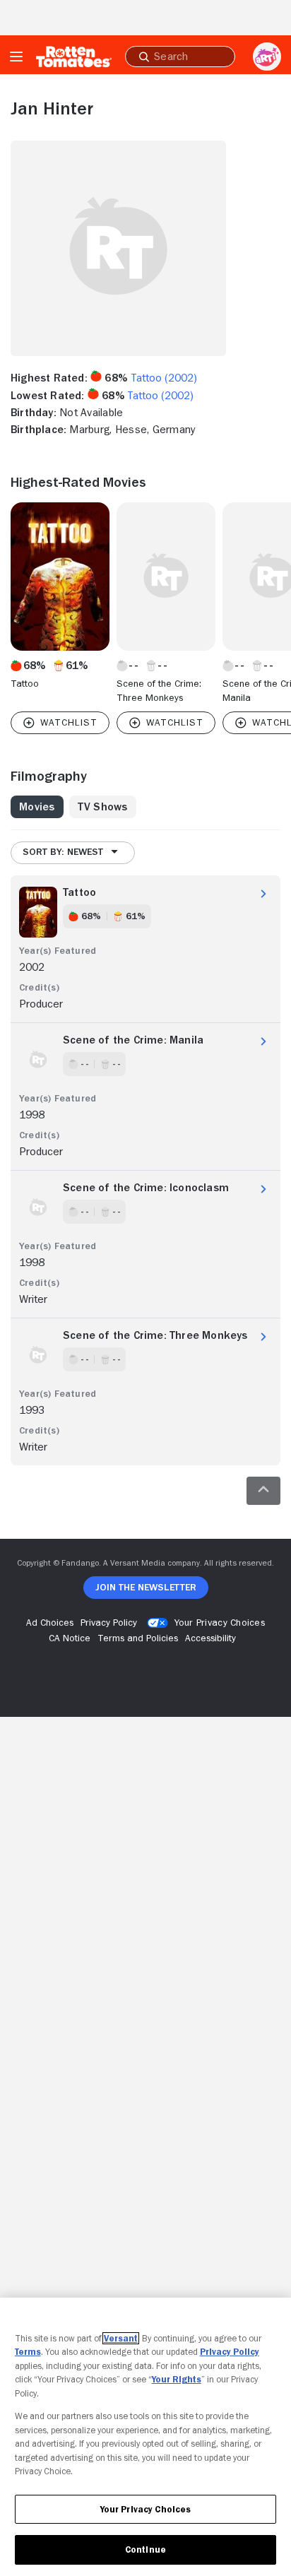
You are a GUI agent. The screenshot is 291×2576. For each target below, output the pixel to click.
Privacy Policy (230, 2352)
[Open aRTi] (267, 57)
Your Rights (177, 2379)
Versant (121, 2338)
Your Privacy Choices (220, 1622)
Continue (145, 2550)
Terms (28, 2352)
